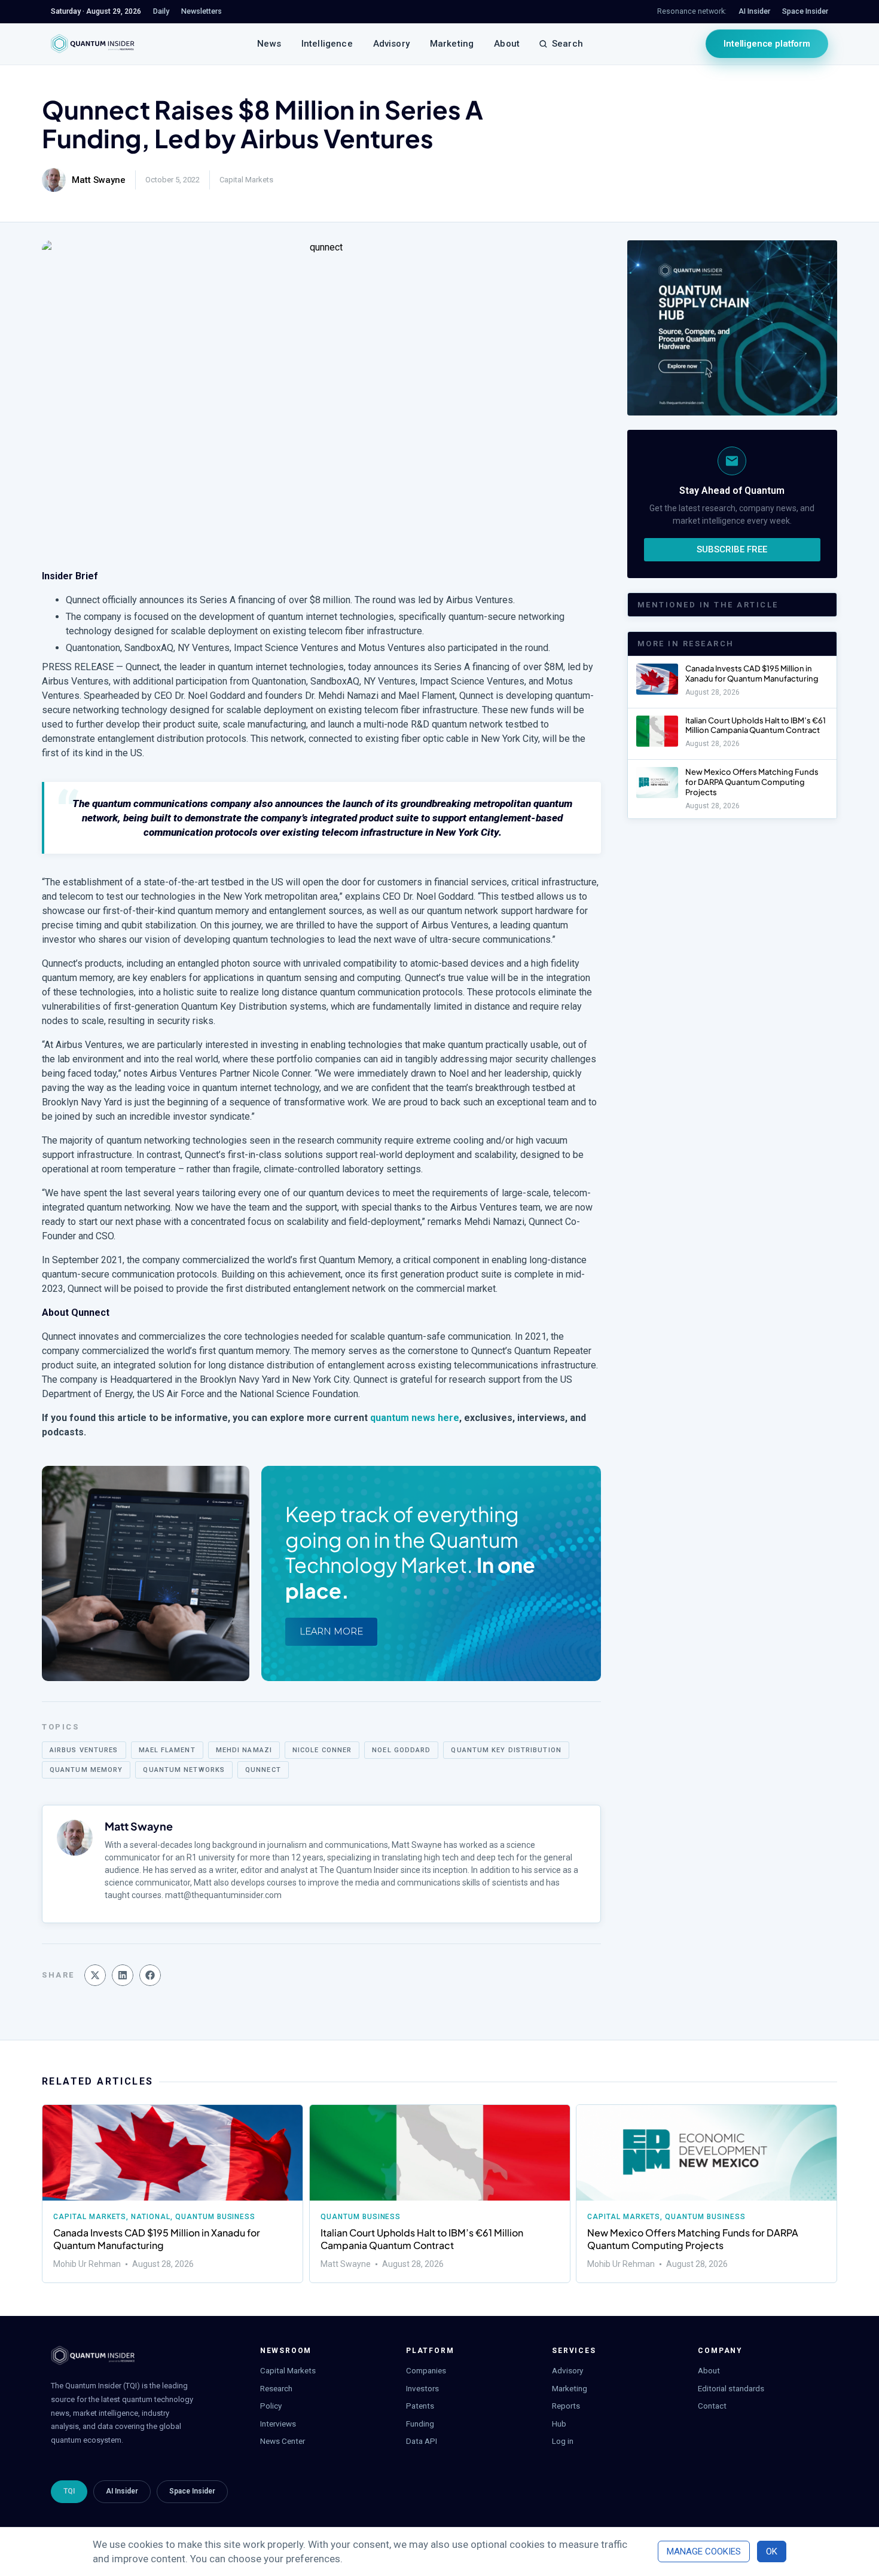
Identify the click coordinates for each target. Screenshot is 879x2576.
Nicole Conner (322, 1750)
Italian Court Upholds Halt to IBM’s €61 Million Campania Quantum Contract (756, 725)
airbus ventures (84, 1750)
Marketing (452, 44)
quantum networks (184, 1770)
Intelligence (327, 44)
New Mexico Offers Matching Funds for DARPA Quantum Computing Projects (752, 782)
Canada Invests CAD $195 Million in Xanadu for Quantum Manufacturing (752, 673)
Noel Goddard (401, 1750)
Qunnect (263, 1770)
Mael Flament (167, 1750)
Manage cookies (704, 2551)
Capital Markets (246, 180)
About (507, 44)
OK (772, 2551)
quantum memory (86, 1770)
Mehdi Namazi (244, 1750)
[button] (95, 1975)
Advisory (391, 44)
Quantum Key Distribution (506, 1750)
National (151, 2217)
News (269, 44)
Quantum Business (215, 2217)
